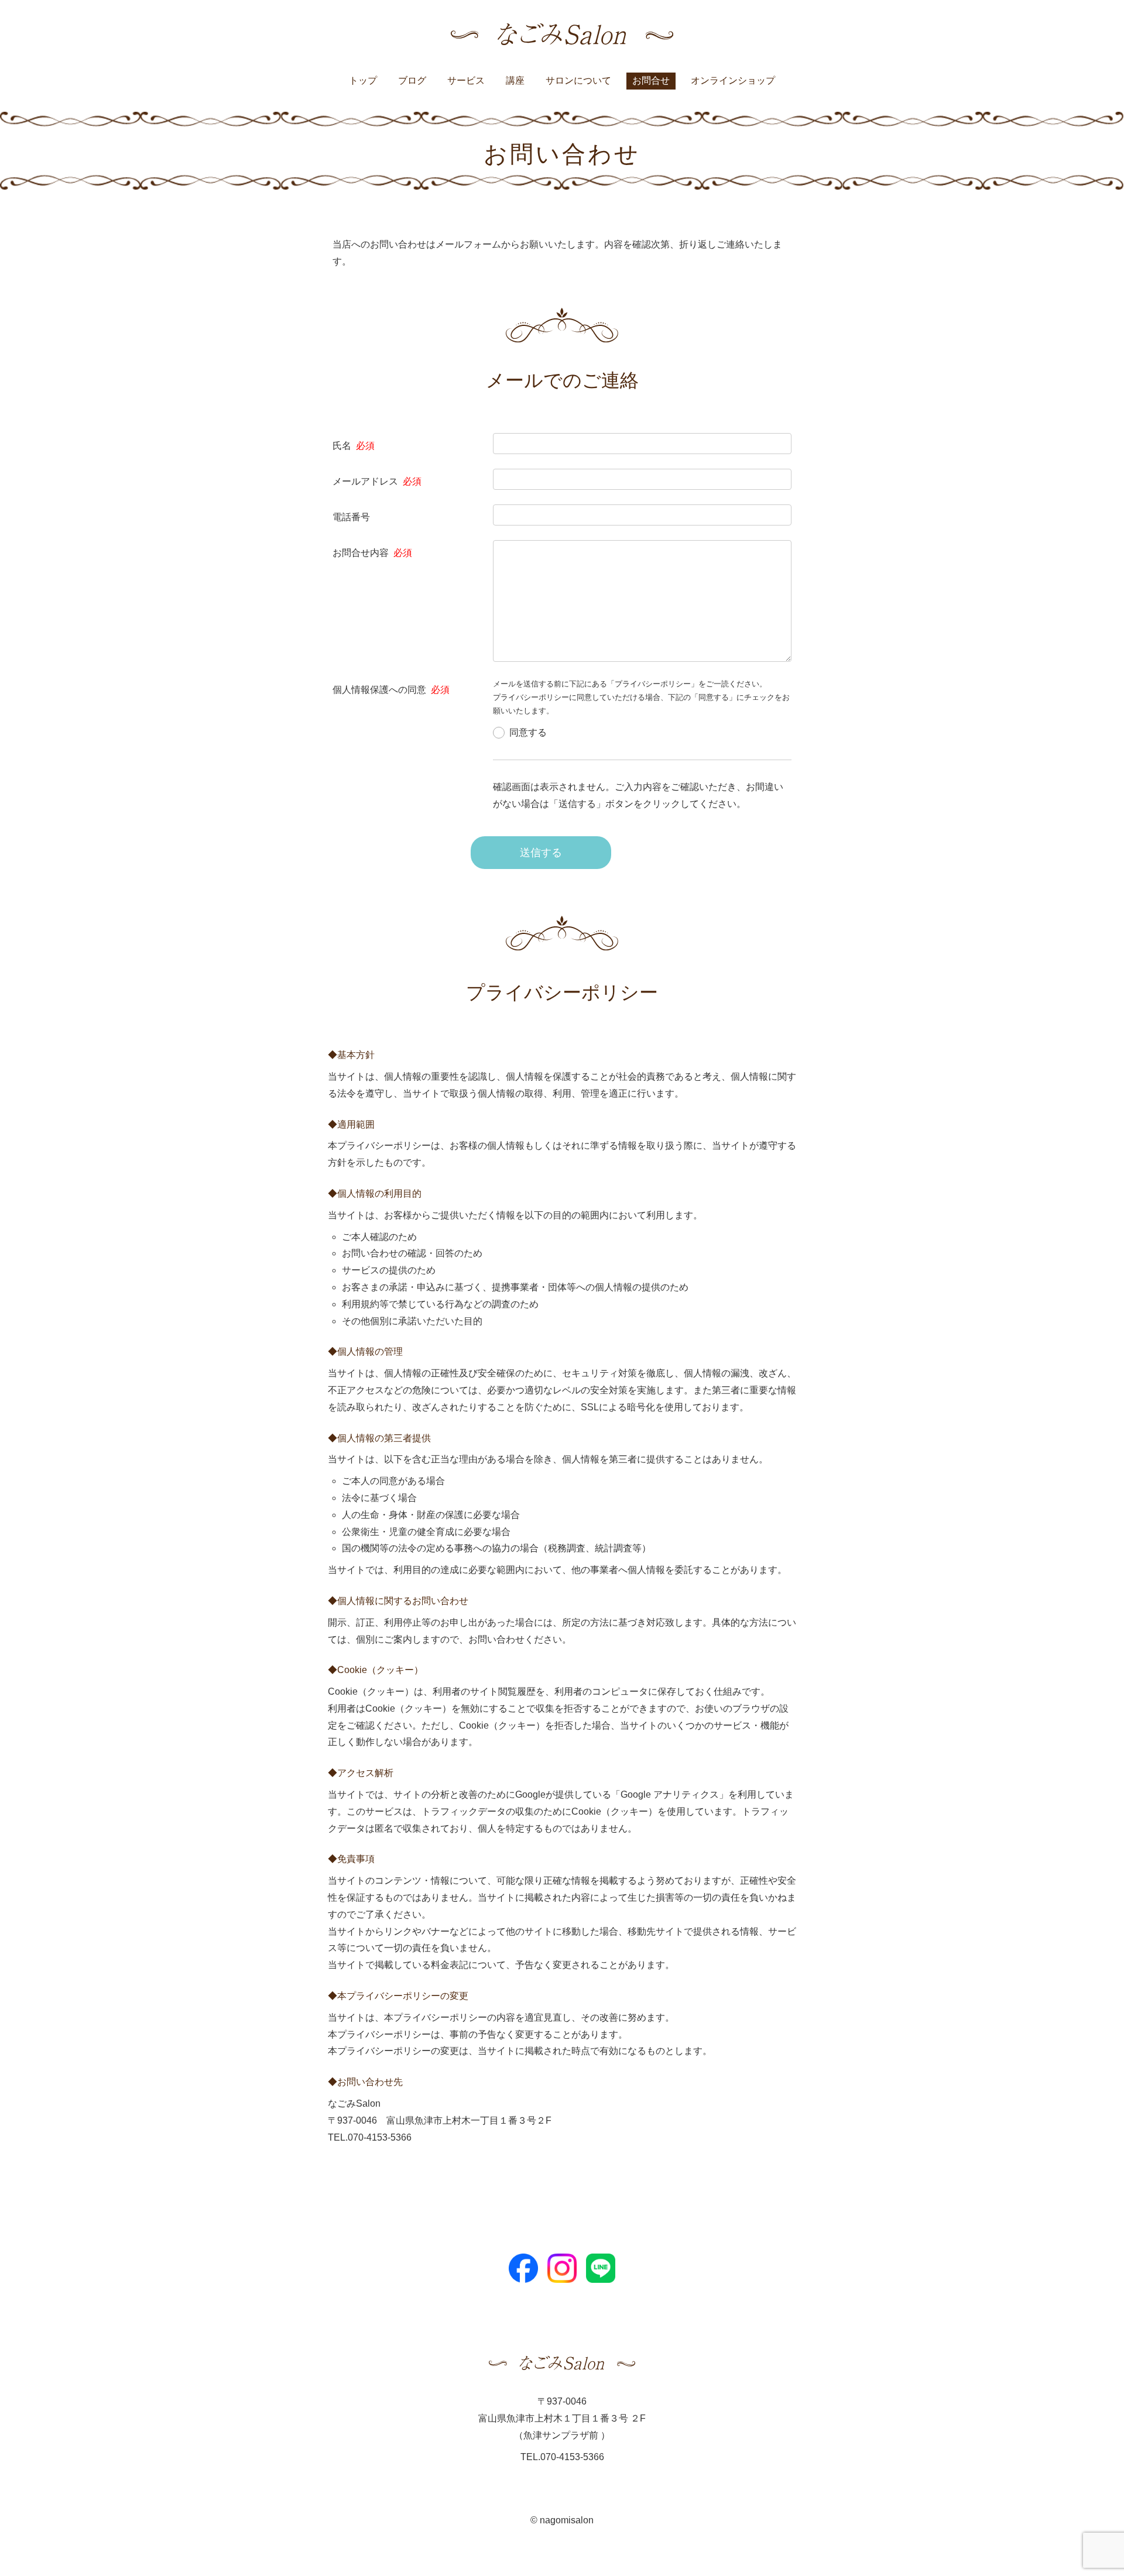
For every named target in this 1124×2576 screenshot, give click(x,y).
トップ (363, 80)
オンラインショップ (733, 80)
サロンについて (578, 80)
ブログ (412, 80)
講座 (515, 80)
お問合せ (651, 80)
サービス (466, 80)
